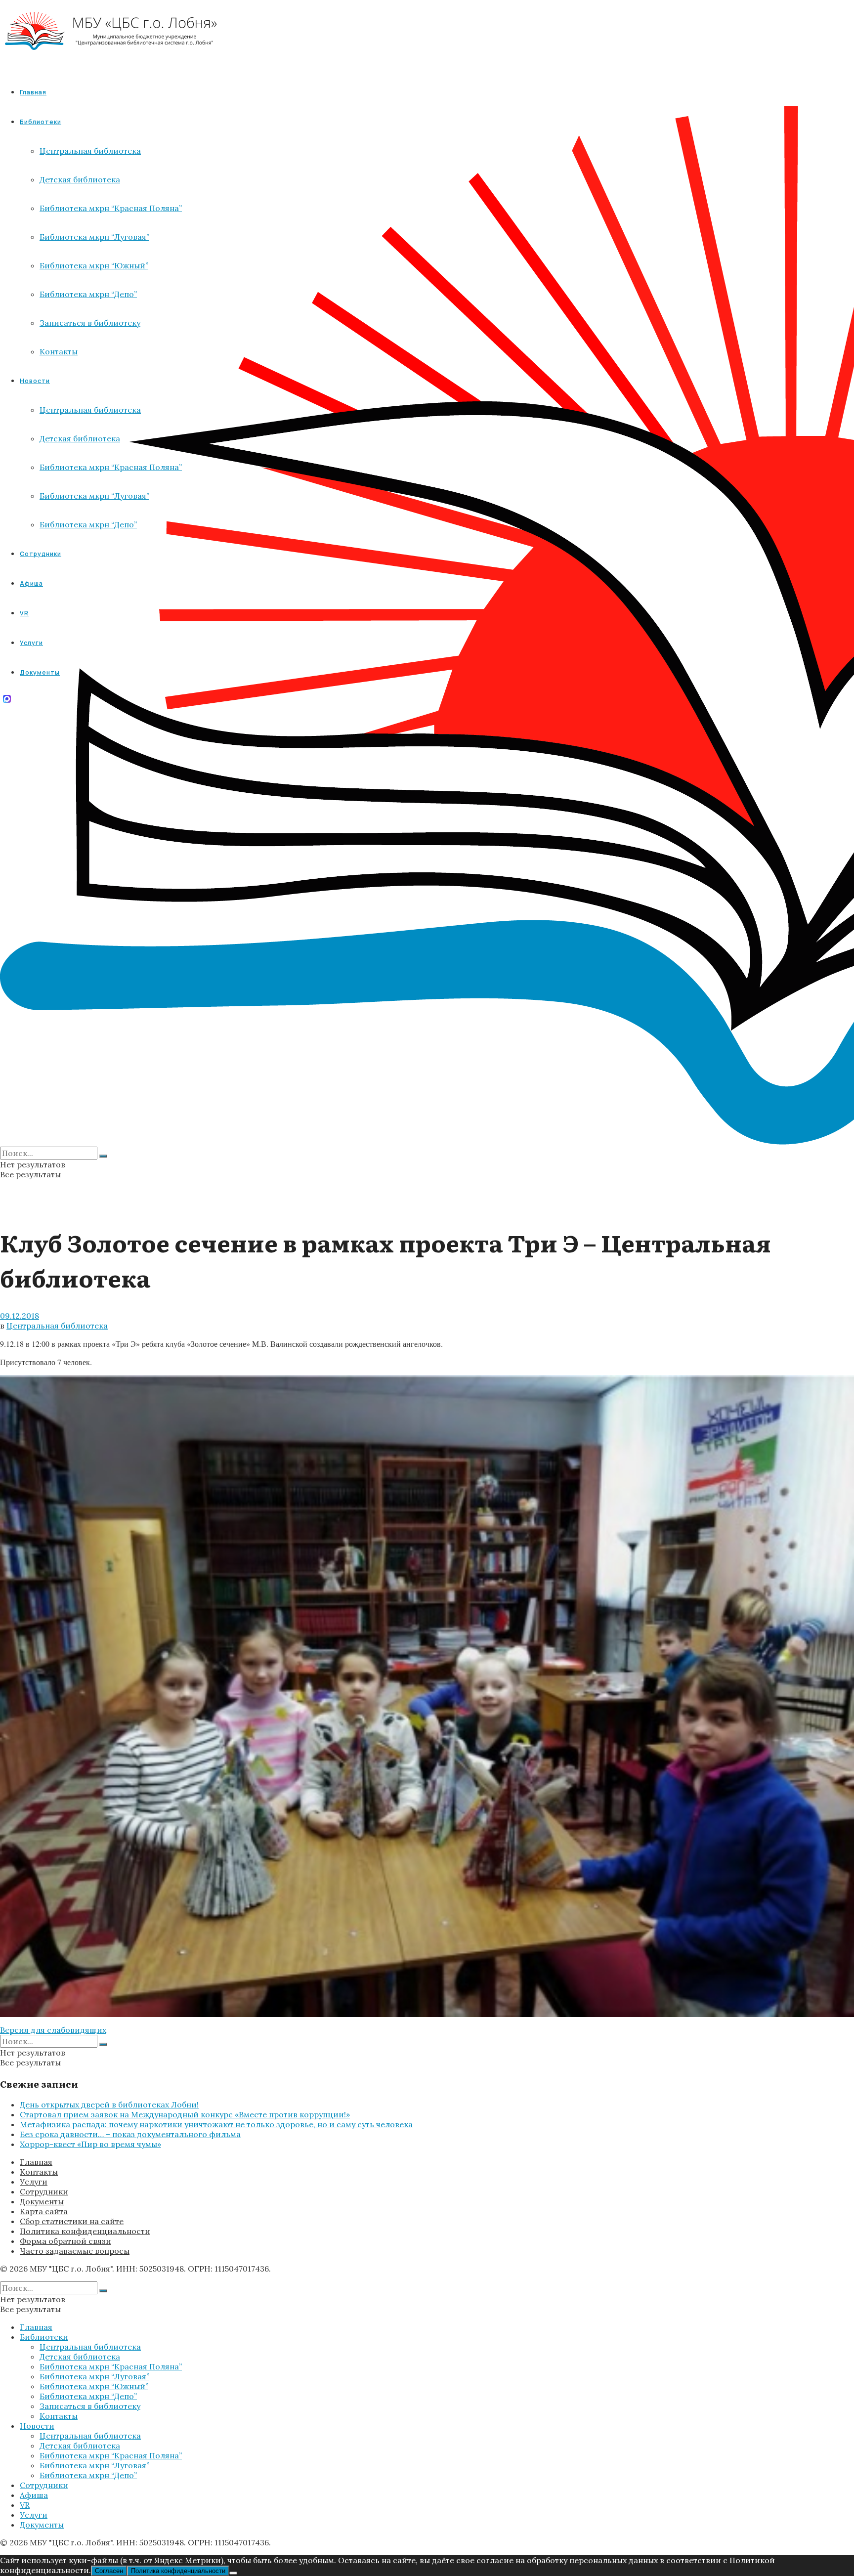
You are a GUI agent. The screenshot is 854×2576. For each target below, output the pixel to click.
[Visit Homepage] (111, 59)
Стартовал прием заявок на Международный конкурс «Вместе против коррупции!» (185, 2114)
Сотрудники (44, 2191)
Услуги (34, 2182)
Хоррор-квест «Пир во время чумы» (90, 2144)
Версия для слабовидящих (53, 2030)
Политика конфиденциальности (85, 2231)
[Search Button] (103, 1156)
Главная (33, 92)
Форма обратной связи (65, 2241)
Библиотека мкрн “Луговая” (94, 2376)
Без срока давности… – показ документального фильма (130, 2134)
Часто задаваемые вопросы (75, 2251)
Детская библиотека (80, 2357)
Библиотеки (44, 2337)
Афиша (34, 2495)
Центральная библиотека (57, 1326)
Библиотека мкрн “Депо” (88, 2396)
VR (25, 2505)
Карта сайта (44, 2211)
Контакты (39, 2172)
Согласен (109, 2571)
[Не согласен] (233, 2573)
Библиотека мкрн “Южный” (94, 2386)
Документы (42, 2201)
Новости (37, 2426)
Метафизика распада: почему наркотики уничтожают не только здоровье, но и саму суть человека (216, 2124)
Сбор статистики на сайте (72, 2221)
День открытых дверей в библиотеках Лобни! (109, 2104)
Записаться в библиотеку (90, 2406)
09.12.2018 (20, 1316)
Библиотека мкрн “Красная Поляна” (111, 2366)
